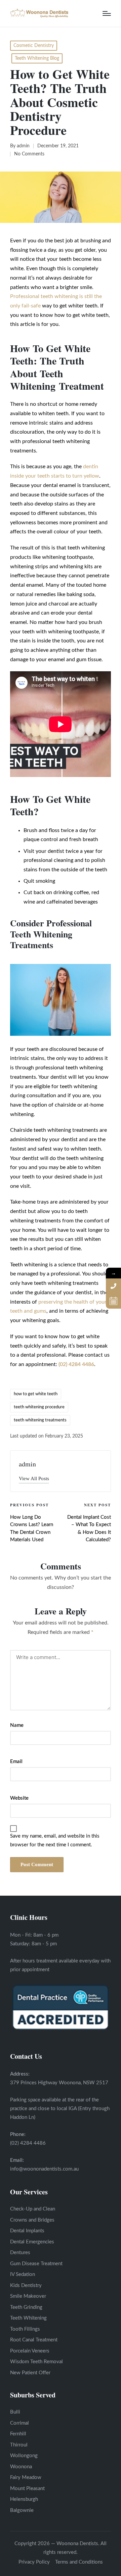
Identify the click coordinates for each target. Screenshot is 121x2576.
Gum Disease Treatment (36, 2264)
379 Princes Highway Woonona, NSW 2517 (59, 2083)
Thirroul (19, 2445)
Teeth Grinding (26, 2307)
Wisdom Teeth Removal (36, 2362)
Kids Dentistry (26, 2286)
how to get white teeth (36, 1394)
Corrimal (19, 2423)
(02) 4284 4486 (28, 2143)
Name (17, 1725)
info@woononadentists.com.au (44, 2169)
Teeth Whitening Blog (37, 58)
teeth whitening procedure (39, 1407)
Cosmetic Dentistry (34, 46)
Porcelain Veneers (30, 2351)
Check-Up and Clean (33, 2209)
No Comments (29, 154)
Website (19, 1798)
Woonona (21, 2467)
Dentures (20, 2253)
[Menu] (107, 13)
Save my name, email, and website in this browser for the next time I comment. (55, 1840)
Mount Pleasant (27, 2489)
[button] (34, 1479)
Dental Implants (27, 2231)
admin (27, 1464)
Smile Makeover (28, 2296)
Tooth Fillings (25, 2329)
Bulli (15, 2412)
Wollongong (24, 2456)
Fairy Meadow (26, 2477)
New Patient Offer (30, 2373)
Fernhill (18, 2434)
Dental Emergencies (32, 2242)
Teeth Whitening (28, 2318)
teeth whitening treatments (40, 1420)
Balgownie (22, 2510)
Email (16, 1762)
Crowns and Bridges (32, 2220)
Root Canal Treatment (34, 2340)
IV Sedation (23, 2274)
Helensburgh (24, 2499)
